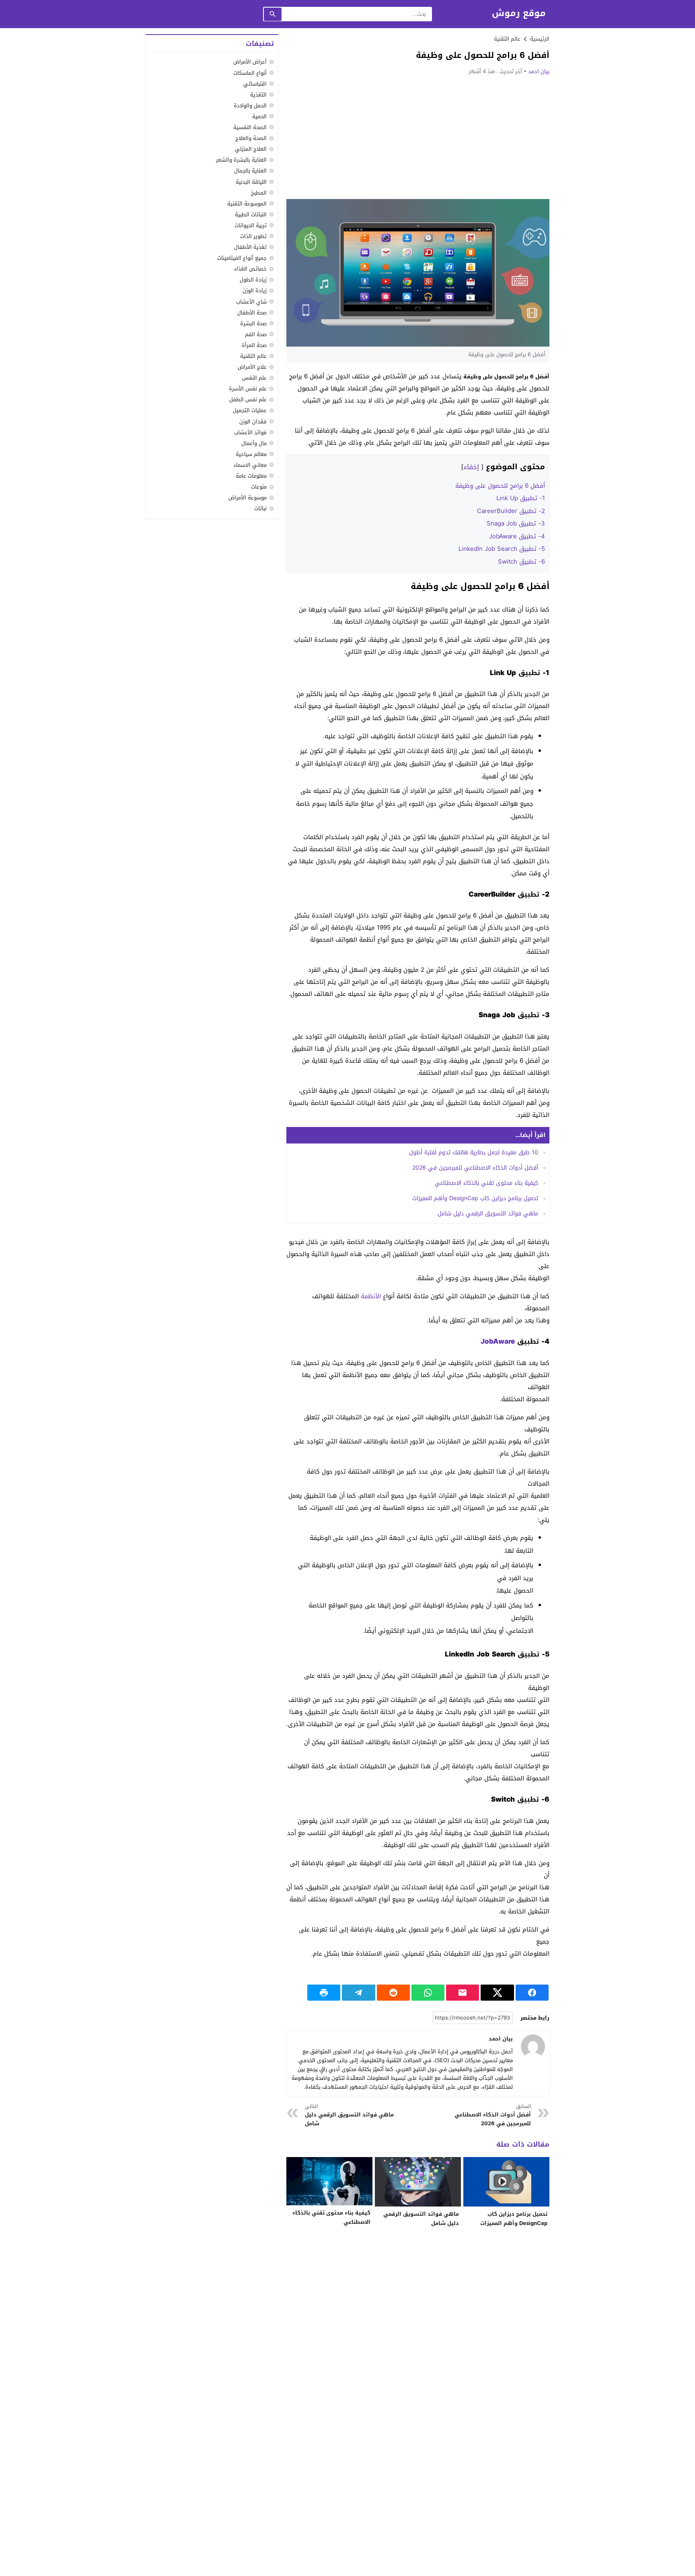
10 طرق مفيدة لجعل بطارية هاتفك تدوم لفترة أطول (474, 1153)
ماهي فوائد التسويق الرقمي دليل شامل (488, 1214)
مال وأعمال (254, 443)
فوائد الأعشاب (250, 432)
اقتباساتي (255, 84)
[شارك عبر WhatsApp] (428, 1993)
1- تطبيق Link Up (521, 498)
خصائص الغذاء (250, 269)
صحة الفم (256, 334)
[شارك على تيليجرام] (358, 1993)
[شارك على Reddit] (393, 1993)
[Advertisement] (418, 137)
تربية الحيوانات (251, 225)
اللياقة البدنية (251, 182)
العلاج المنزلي (251, 149)
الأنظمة (371, 1296)
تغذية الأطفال (250, 247)
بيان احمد (539, 71)
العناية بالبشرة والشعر (241, 160)
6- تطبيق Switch (521, 562)
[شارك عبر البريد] (463, 1993)
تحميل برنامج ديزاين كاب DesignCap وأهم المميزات (475, 1198)
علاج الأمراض (252, 367)
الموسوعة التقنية (247, 204)
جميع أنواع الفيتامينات (242, 258)
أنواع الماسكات (250, 73)
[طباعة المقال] (324, 1993)
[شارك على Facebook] (532, 1993)
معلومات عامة (251, 476)
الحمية (259, 116)
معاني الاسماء (250, 465)
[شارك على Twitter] (497, 1993)
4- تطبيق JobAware (517, 536)
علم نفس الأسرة (248, 389)
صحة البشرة (253, 323)
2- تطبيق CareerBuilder (511, 511)
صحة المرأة (254, 345)
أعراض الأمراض (250, 62)
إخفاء (471, 467)
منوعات (259, 487)
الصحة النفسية (250, 127)
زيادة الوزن (255, 291)
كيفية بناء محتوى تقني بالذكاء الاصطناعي (486, 1183)
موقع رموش (519, 13)
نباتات (260, 509)
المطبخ (259, 193)
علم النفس (254, 378)
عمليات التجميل (250, 411)
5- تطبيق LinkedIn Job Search (502, 549)
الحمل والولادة (250, 106)
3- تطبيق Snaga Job (516, 523)
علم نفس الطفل (248, 400)
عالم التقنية (507, 39)
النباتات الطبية (251, 214)
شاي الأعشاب (251, 302)
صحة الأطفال (252, 313)
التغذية (258, 95)
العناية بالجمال (250, 171)
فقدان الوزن (253, 422)
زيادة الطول (253, 280)
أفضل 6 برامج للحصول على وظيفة (500, 486)
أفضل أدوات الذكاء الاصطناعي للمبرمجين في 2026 (475, 1168)
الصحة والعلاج (251, 139)
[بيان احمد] (533, 2046)
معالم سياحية (251, 454)
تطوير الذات (253, 236)
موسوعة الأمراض (248, 498)
